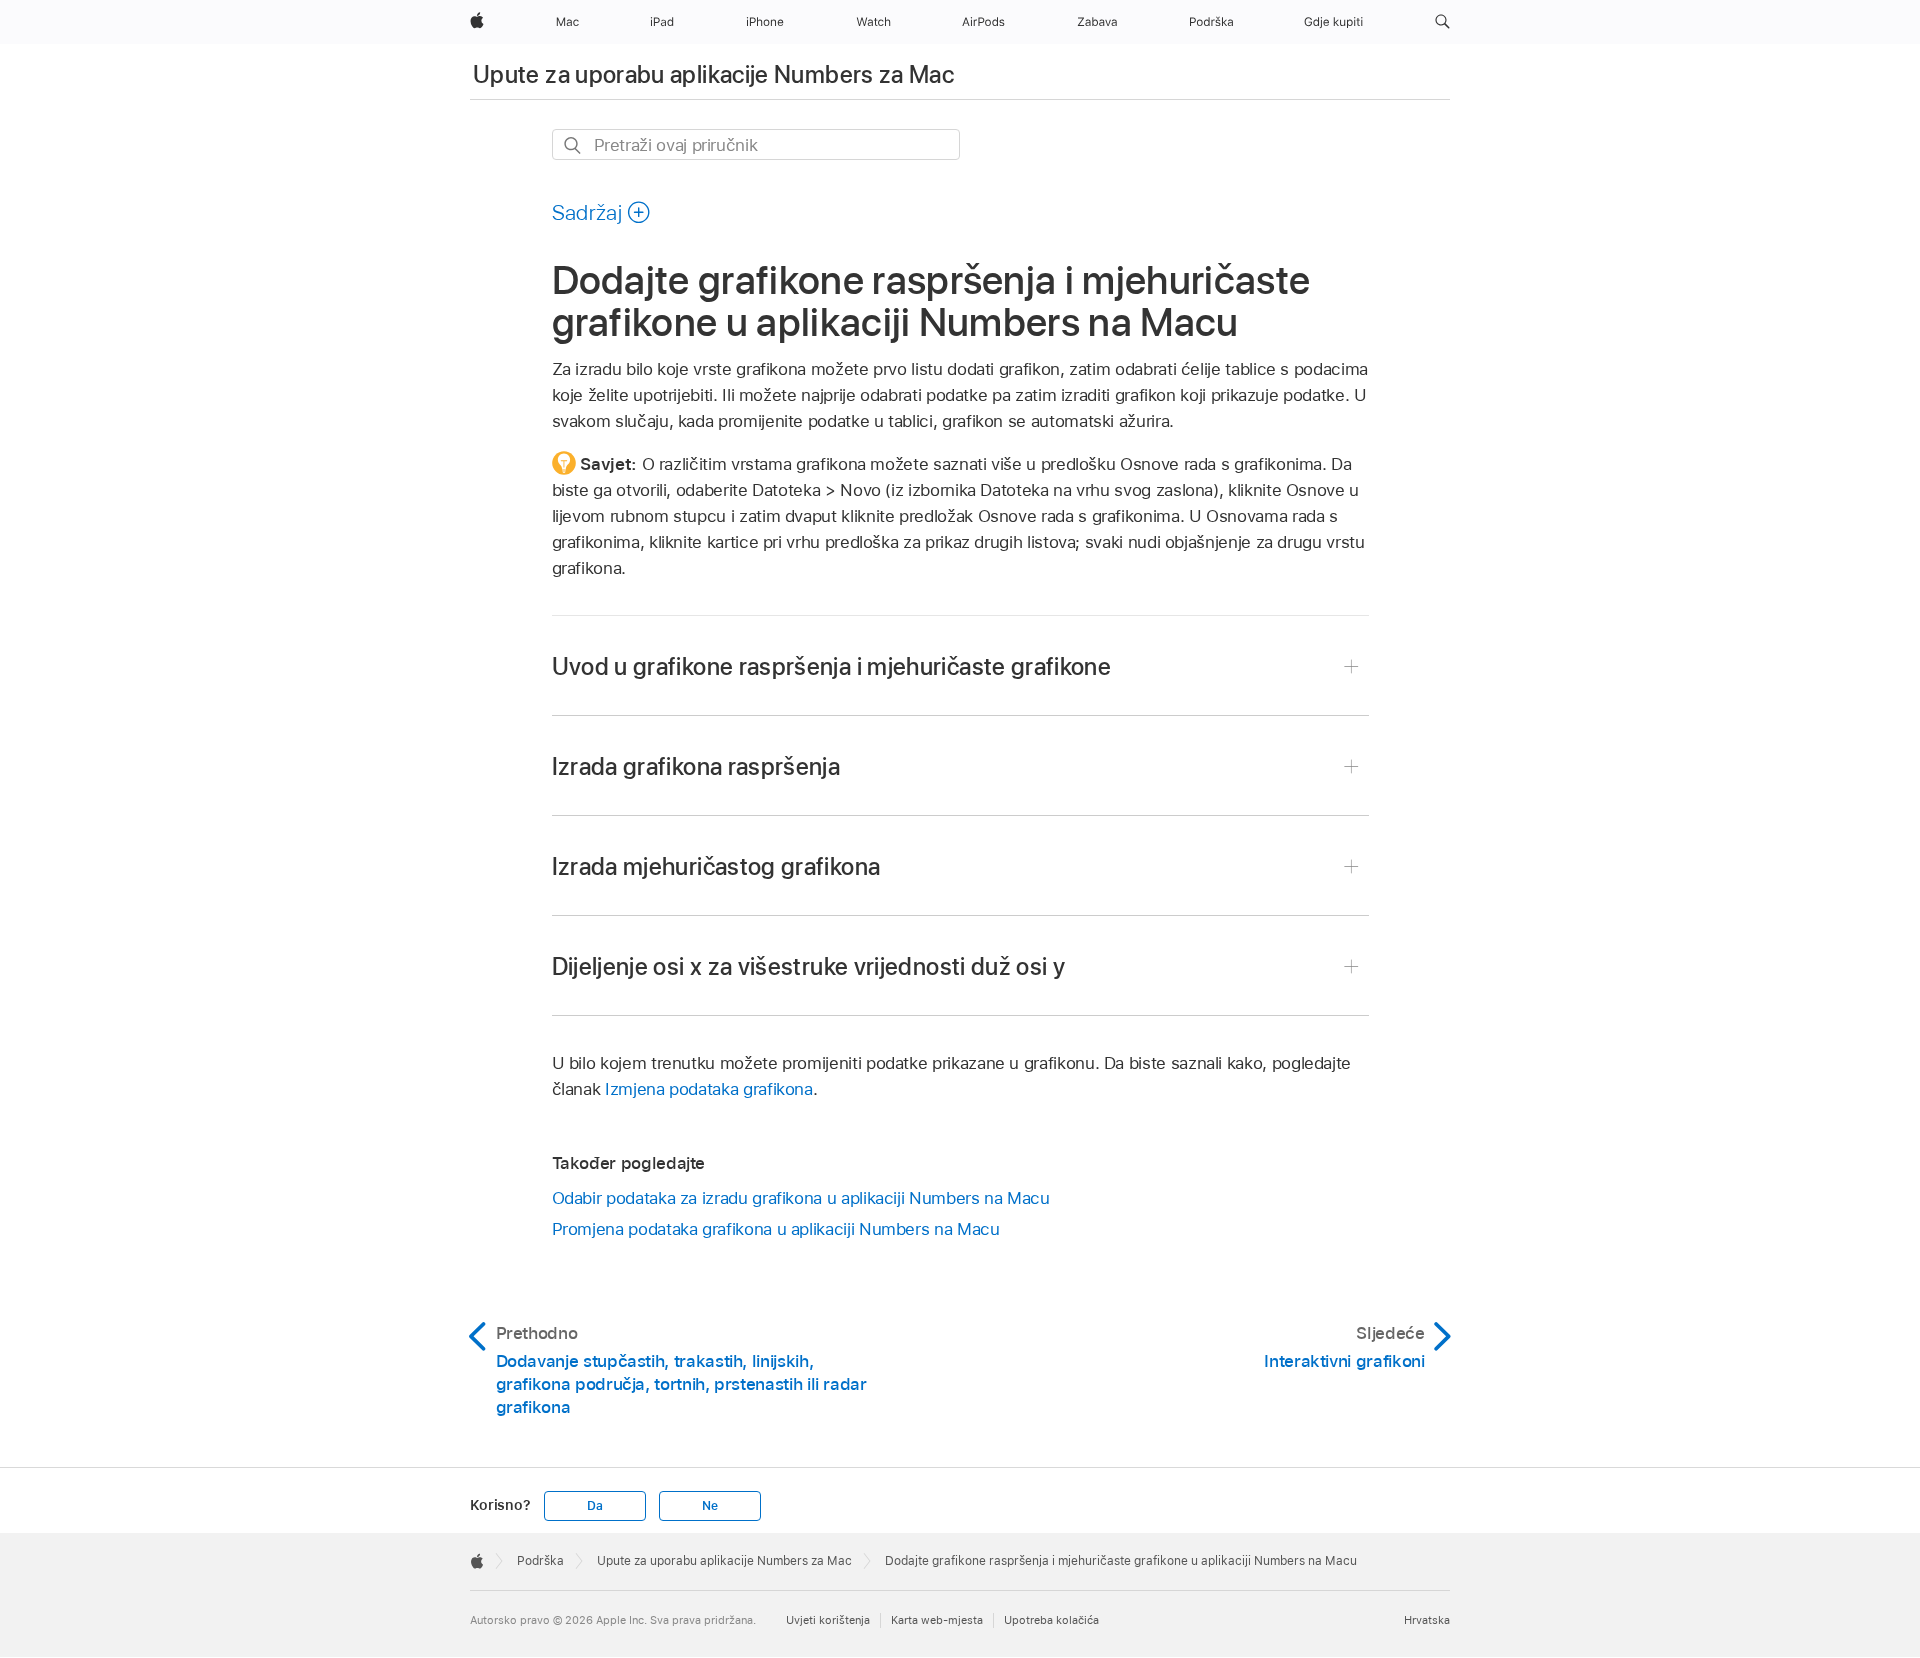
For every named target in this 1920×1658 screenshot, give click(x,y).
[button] (1442, 22)
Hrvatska (1427, 1620)
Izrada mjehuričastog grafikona (716, 866)
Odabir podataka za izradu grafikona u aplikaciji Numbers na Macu (801, 1198)
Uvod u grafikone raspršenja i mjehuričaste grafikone (832, 666)
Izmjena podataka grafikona (709, 1089)
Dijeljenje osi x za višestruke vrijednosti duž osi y (809, 966)
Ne (710, 1506)
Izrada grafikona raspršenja (696, 766)
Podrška (540, 1561)
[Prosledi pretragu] (573, 145)
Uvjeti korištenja (828, 1620)
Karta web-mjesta (937, 1620)
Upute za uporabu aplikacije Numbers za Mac (713, 74)
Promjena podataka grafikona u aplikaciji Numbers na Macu (776, 1229)
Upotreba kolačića (1051, 1620)
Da (595, 1506)
